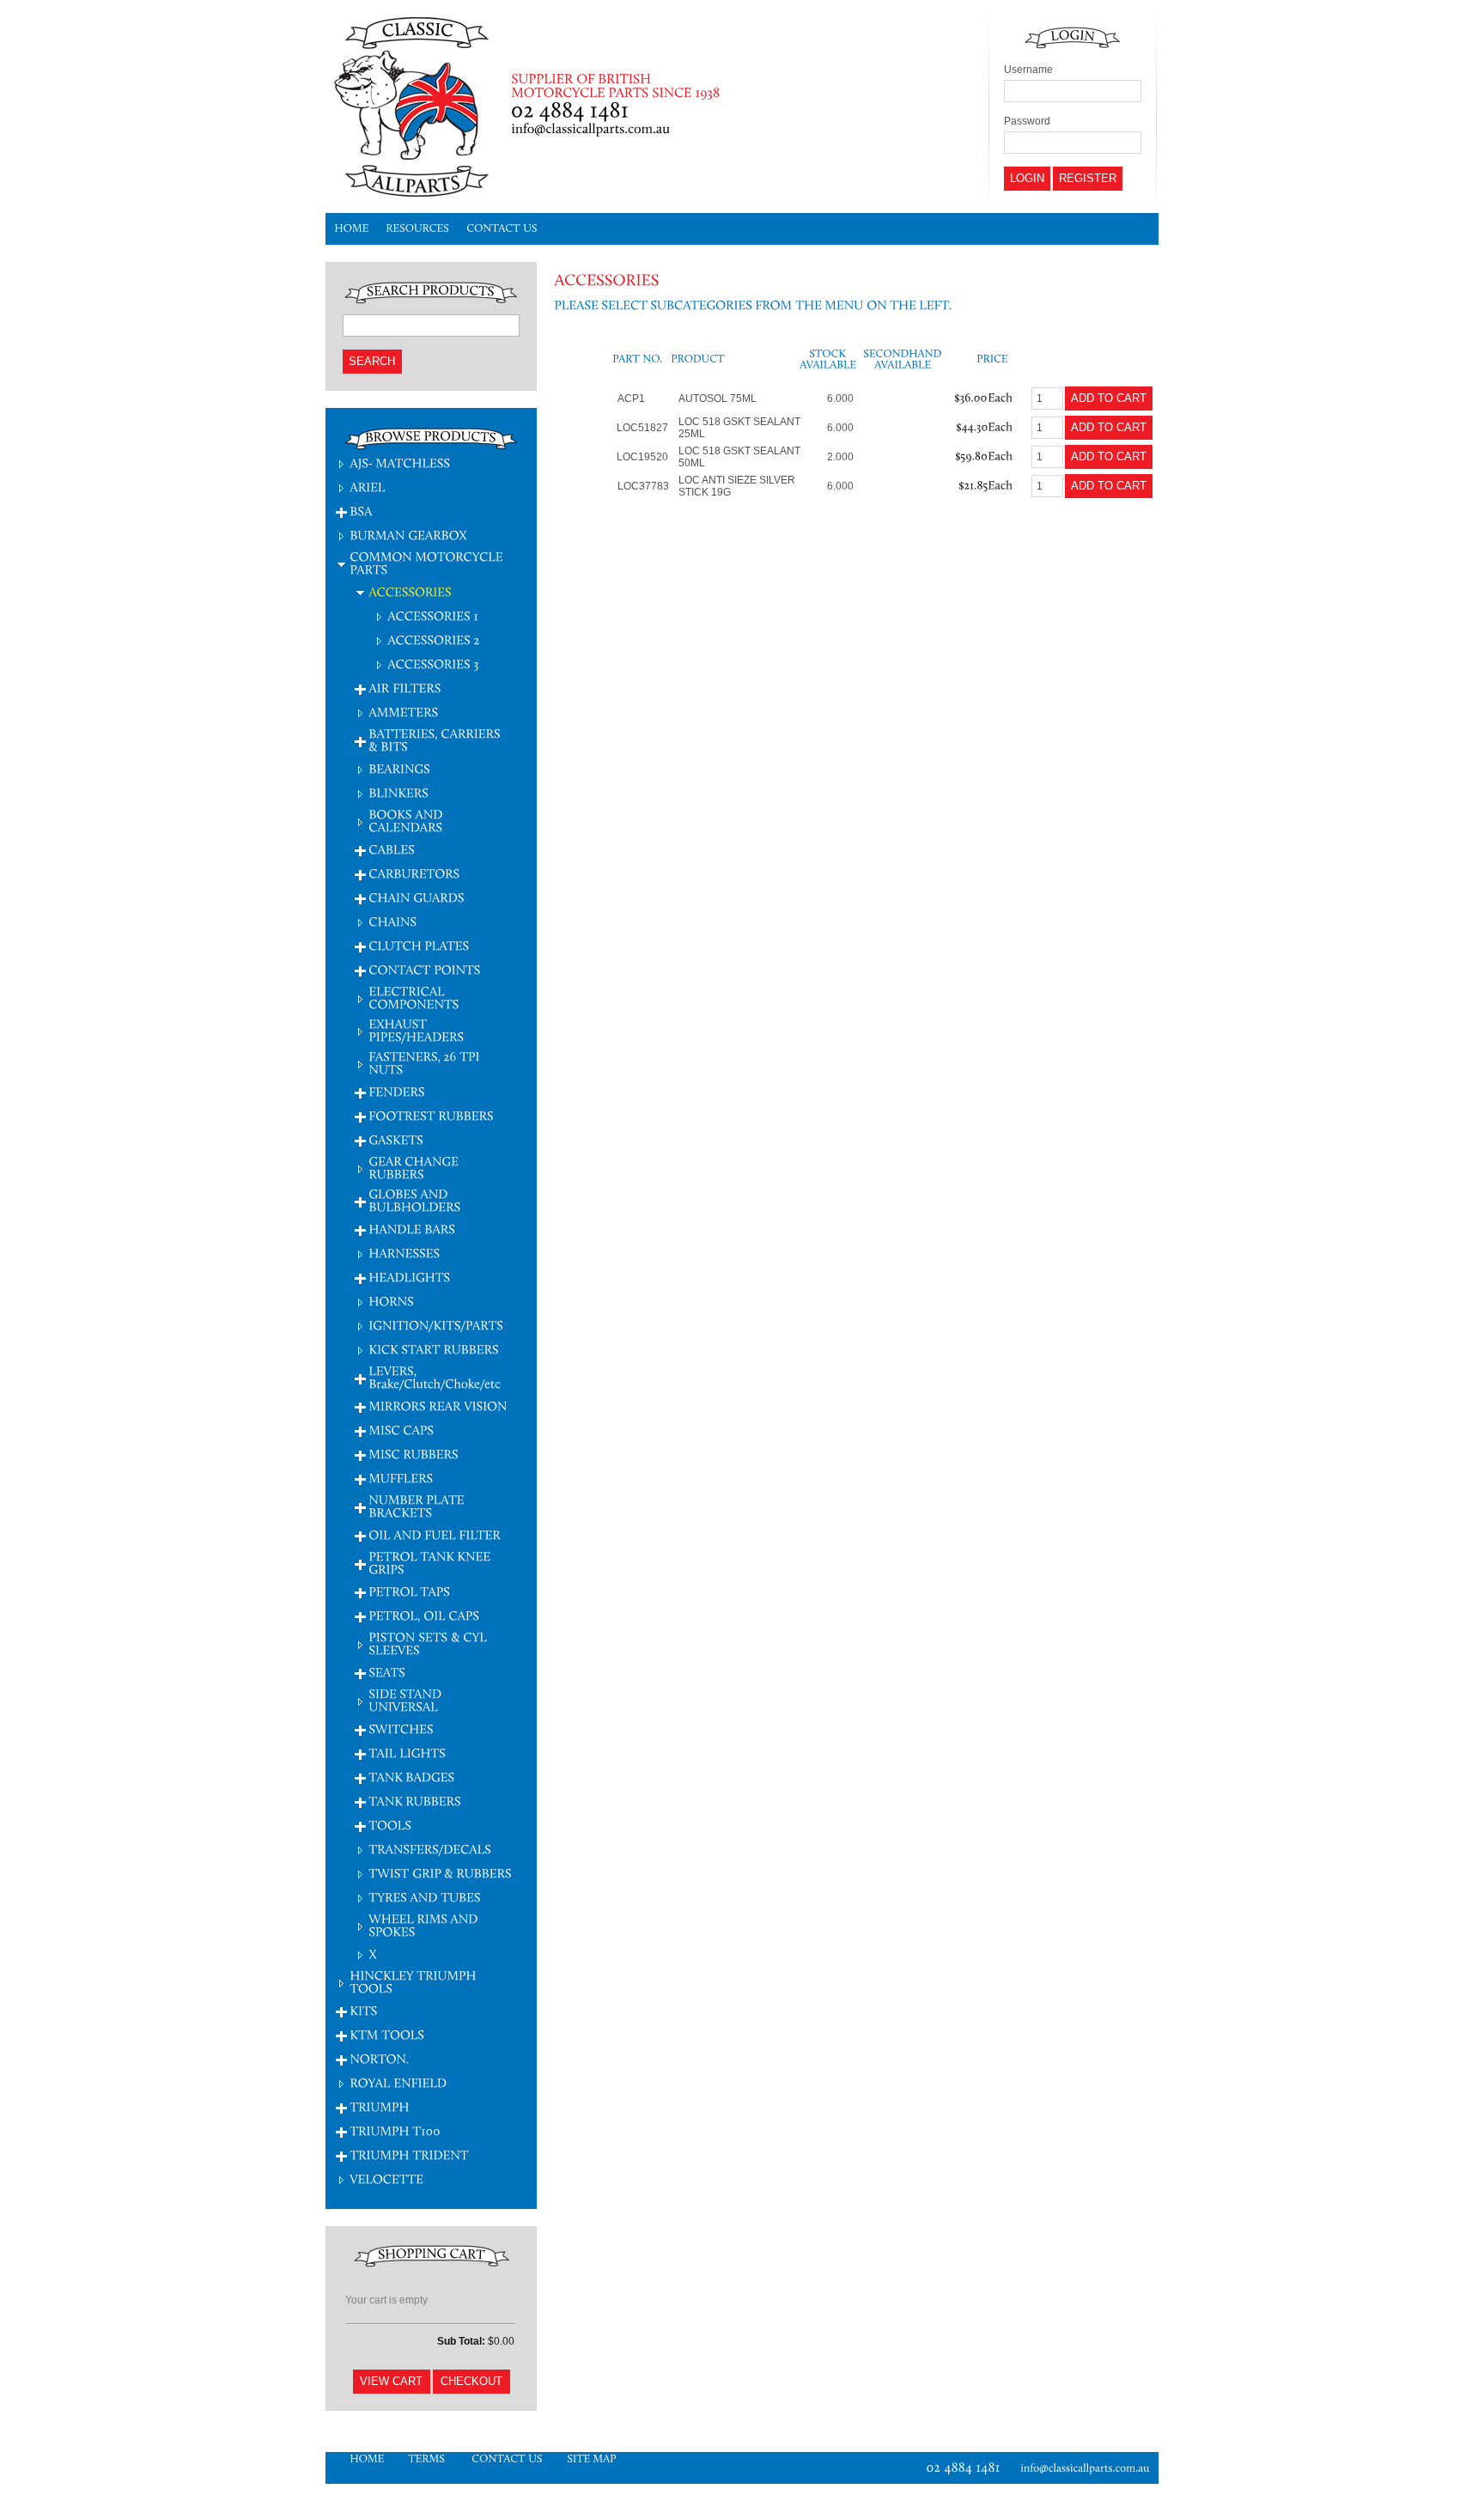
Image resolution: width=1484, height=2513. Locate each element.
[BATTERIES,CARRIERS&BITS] (436, 739)
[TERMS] (428, 2458)
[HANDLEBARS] (412, 1229)
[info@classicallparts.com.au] (1089, 2468)
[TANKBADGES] (411, 1777)
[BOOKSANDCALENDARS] (407, 820)
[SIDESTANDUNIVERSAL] (407, 1700)
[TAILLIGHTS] (407, 1752)
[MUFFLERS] (401, 1478)
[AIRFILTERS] (404, 688)
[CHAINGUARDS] (417, 897)
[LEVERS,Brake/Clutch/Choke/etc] (435, 1377)
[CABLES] (392, 849)
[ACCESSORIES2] (434, 639)
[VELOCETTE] (386, 2178)
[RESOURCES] (417, 229)
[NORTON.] (379, 2058)
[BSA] (361, 511)
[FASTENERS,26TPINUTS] (426, 1062)
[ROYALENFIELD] (398, 2082)
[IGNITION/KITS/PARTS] (436, 1325)
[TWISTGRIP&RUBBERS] (440, 1873)
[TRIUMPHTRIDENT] (409, 2154)
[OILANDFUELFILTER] (436, 1534)
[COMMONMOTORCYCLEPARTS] (428, 563)
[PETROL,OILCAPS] (424, 1615)
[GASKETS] (396, 1139)
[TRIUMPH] (380, 2106)
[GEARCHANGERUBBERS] (415, 1167)
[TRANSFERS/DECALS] (430, 1849)
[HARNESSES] (404, 1253)
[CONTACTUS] (502, 229)
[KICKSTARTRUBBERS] (434, 1349)
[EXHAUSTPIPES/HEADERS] (416, 1030)
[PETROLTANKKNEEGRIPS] (431, 1562)
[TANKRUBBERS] (415, 1801)
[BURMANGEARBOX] (408, 535)
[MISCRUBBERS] (414, 1454)
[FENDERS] (397, 1091)
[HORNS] (391, 1301)
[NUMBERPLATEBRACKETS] (418, 1506)
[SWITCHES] (401, 1728)
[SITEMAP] (592, 2458)
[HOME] (351, 229)
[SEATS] (387, 1672)
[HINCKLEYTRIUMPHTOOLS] (414, 1981)
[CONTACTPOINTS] (425, 969)
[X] (373, 1953)
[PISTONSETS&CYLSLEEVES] (429, 1643)
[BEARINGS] (399, 768)
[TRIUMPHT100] (395, 2130)
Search (372, 361)
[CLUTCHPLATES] (419, 945)
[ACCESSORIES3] (433, 663)
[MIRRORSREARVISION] (438, 1406)
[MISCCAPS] (401, 1430)
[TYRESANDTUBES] (425, 1897)
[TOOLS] (390, 1825)
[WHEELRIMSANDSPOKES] (425, 1925)
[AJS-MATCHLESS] (400, 462)
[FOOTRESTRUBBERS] (431, 1115)
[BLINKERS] (398, 792)
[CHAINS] (392, 921)
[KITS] (363, 2010)
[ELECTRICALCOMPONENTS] (414, 997)
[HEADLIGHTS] (409, 1277)
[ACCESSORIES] (410, 591)
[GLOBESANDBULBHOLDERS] (414, 1200)
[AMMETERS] (403, 712)
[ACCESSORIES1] (433, 615)
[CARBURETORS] (414, 873)
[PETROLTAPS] (409, 1591)
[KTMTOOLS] (387, 2034)
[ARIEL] (368, 487)
